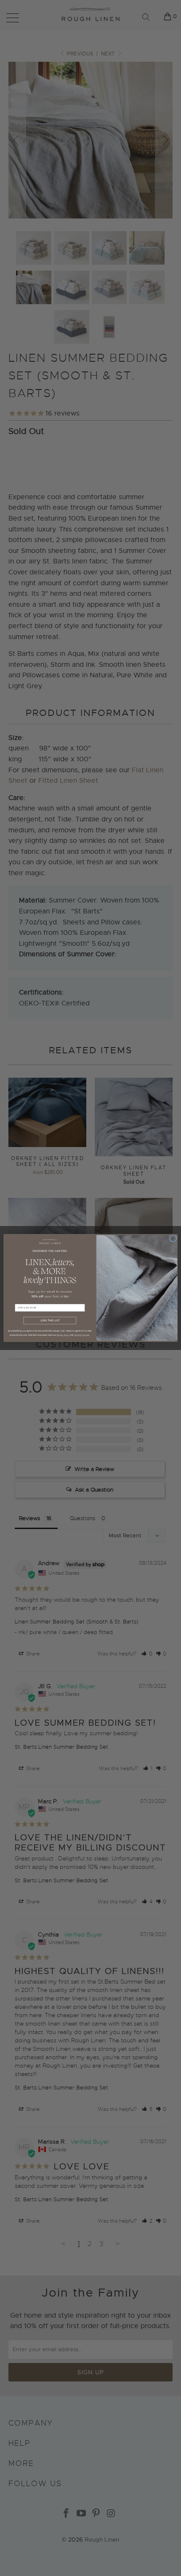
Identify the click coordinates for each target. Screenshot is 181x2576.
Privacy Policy (63, 1335)
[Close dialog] (173, 1238)
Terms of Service (82, 1335)
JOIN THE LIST (50, 1321)
